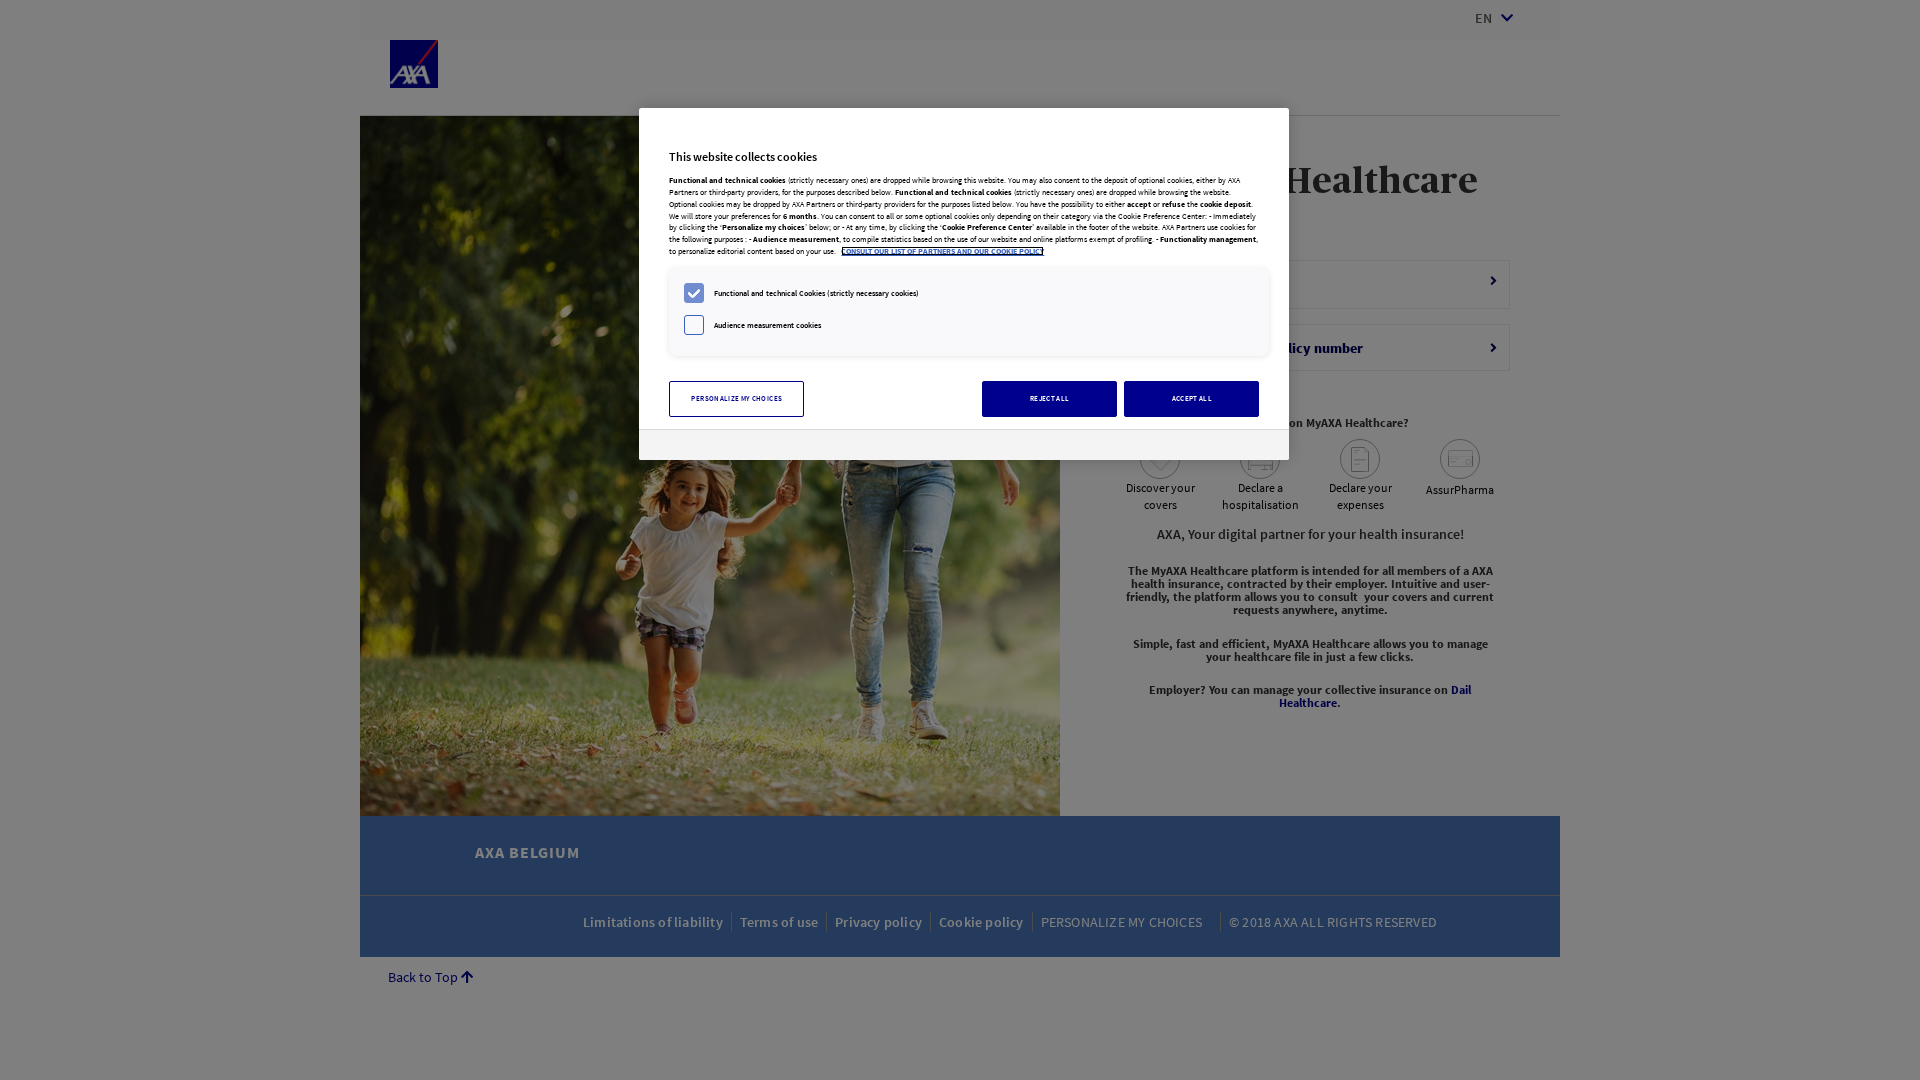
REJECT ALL (1050, 398)
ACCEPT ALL (1192, 398)
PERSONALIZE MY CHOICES (736, 398)
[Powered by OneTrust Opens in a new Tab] (1203, 447)
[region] (964, 284)
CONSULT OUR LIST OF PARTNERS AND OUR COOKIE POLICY (942, 251)
